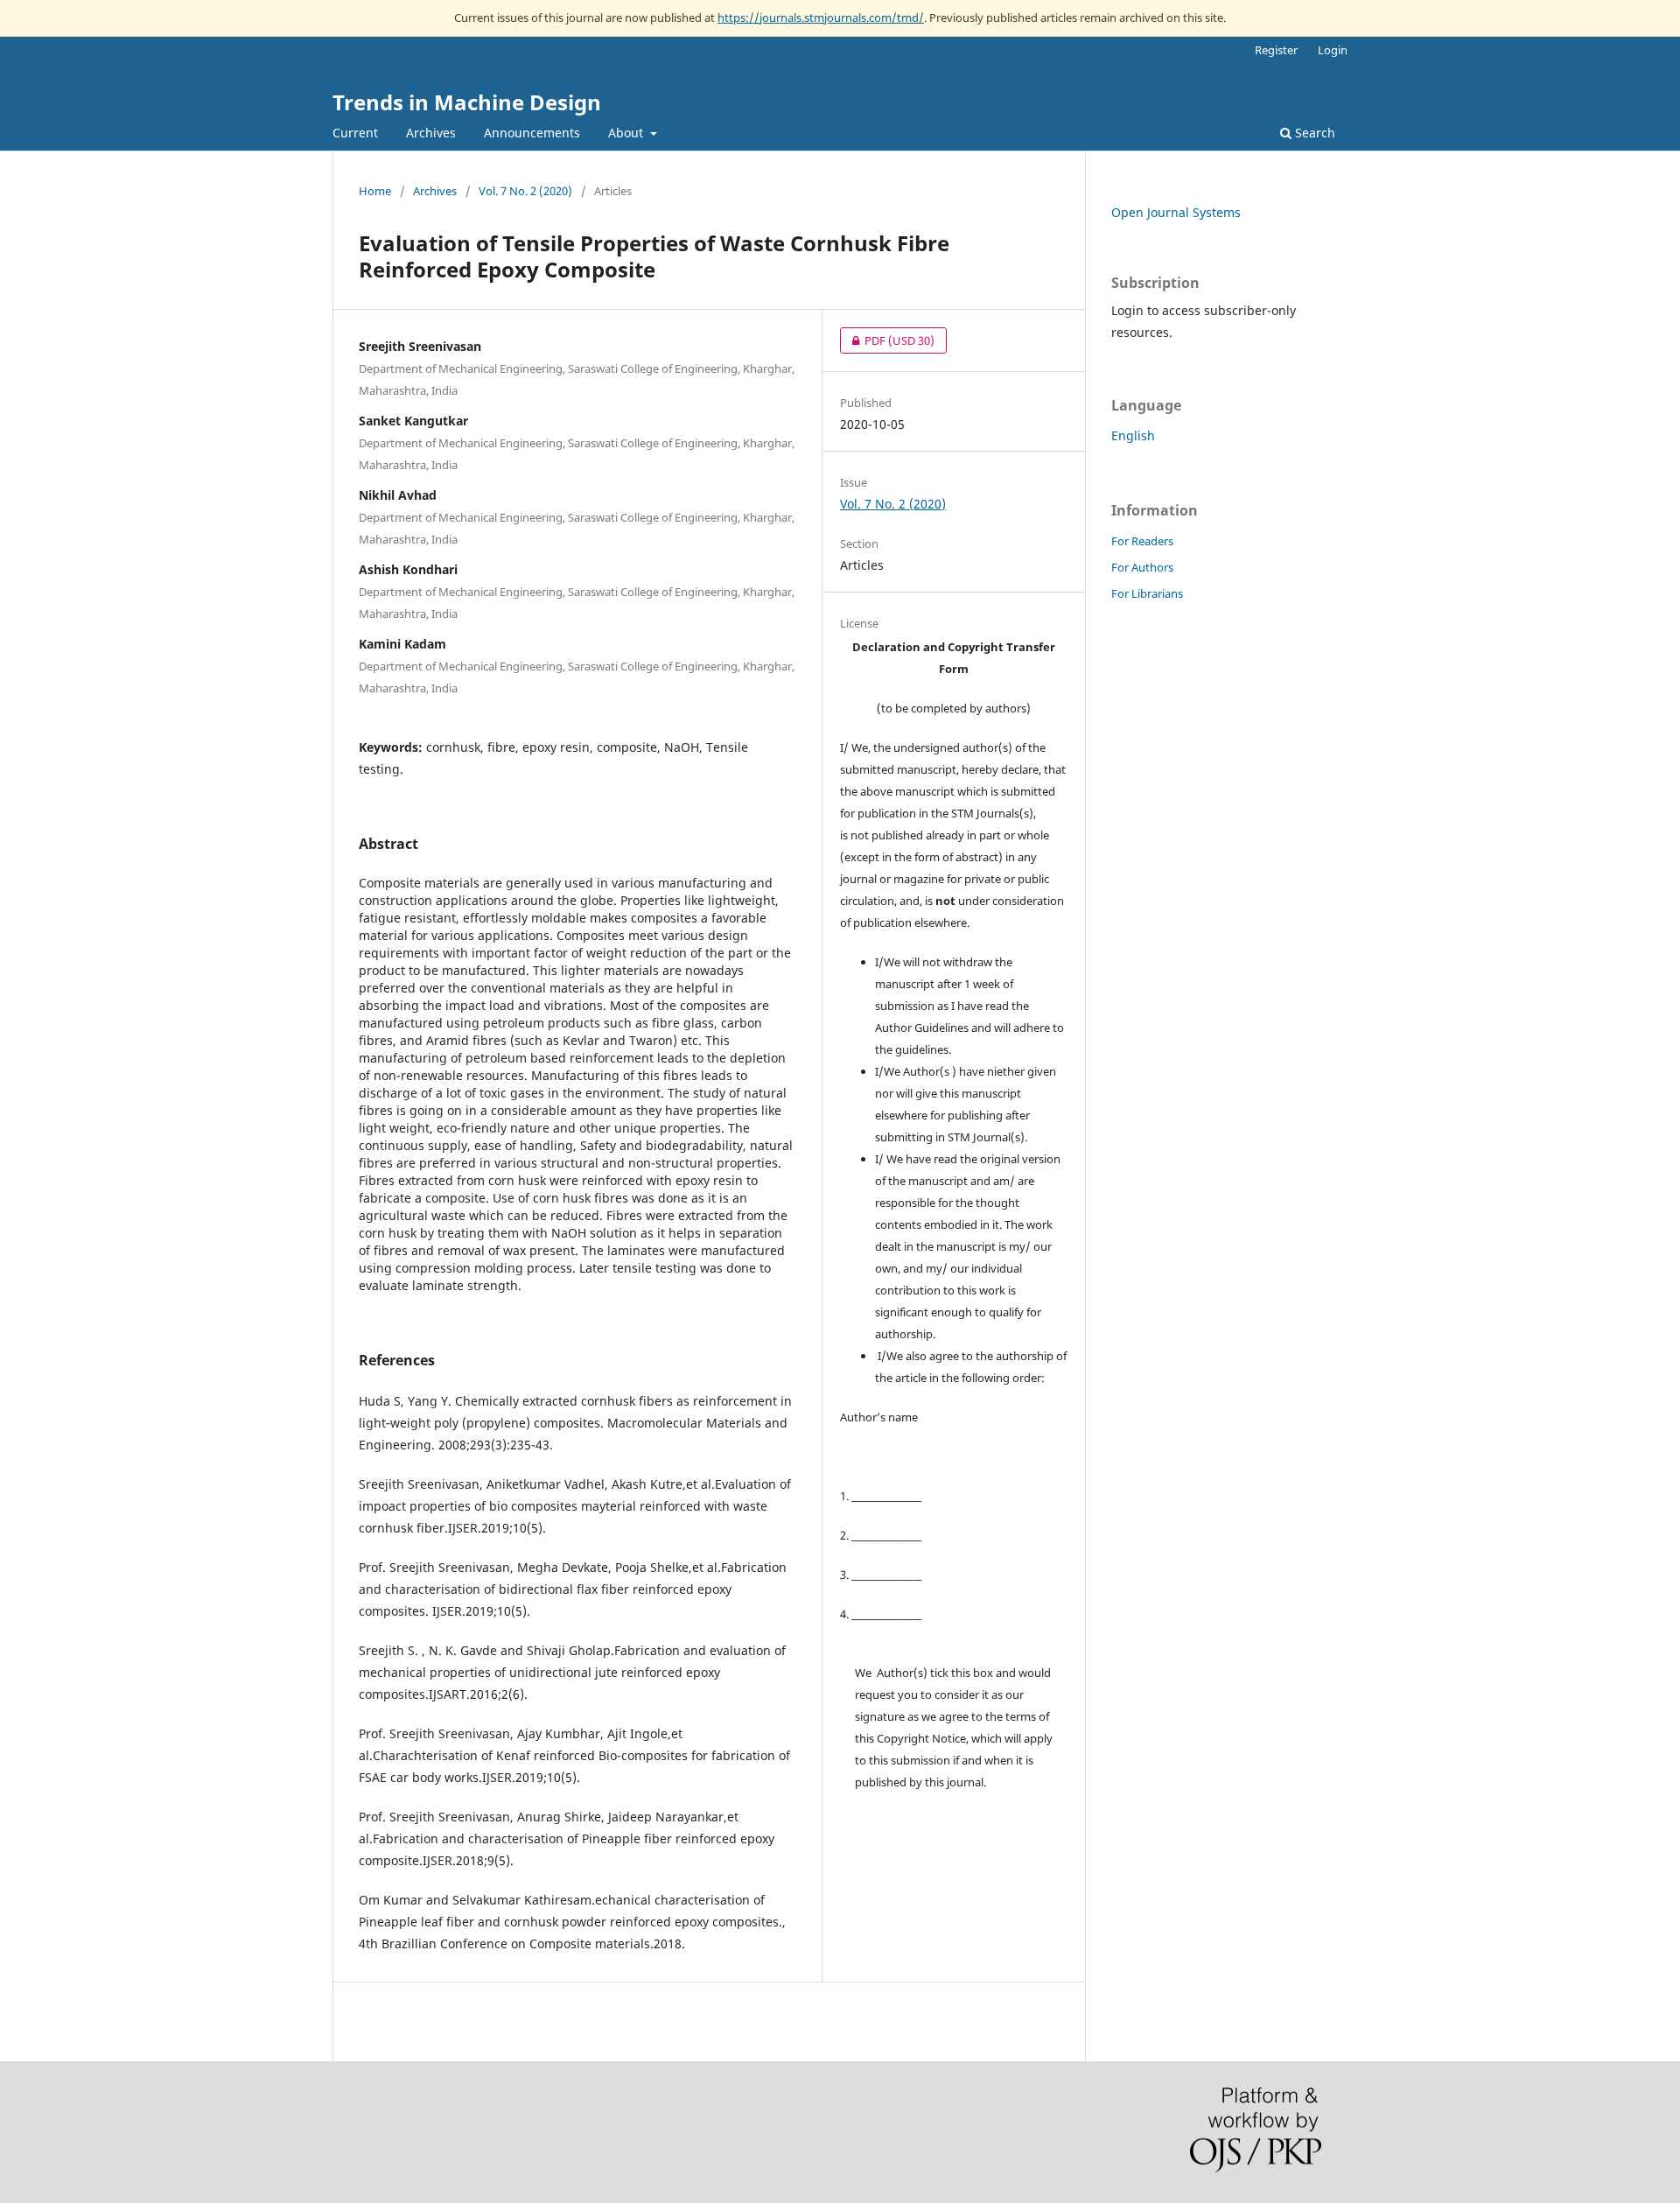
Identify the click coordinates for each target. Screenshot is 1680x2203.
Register (1276, 50)
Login (1333, 50)
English (1133, 435)
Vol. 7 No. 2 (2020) (525, 191)
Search (1313, 133)
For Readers (1142, 541)
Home (375, 191)
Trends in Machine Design (467, 102)
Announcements (532, 133)
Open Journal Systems (1176, 212)
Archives (431, 133)
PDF (887, 340)
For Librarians (1147, 593)
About (627, 133)
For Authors (1142, 567)
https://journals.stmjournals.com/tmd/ (821, 18)
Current (355, 133)
